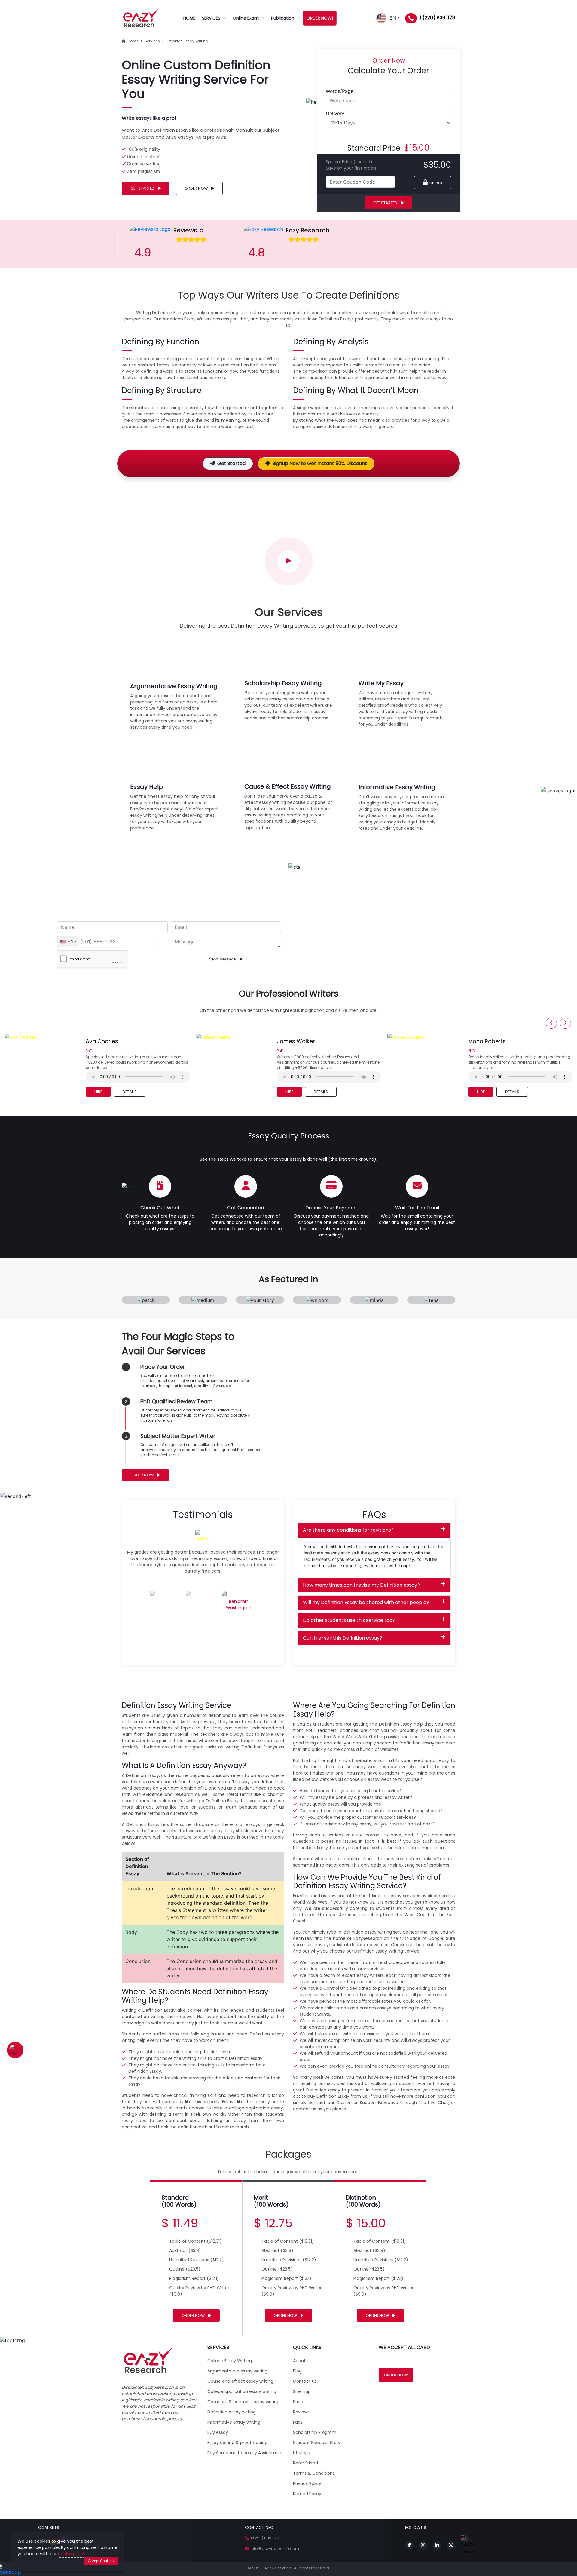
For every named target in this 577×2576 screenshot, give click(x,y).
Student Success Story (317, 2443)
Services (151, 41)
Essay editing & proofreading (237, 2443)
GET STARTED (143, 188)
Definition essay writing (232, 2412)
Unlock (435, 183)
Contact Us (305, 2381)
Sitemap (302, 2391)
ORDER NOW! (320, 18)
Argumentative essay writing (237, 2371)
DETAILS (129, 1092)
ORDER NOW (197, 188)
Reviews (301, 2412)
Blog (297, 2371)
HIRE (98, 1092)
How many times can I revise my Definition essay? (361, 1585)
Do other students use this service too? (349, 1620)
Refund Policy (307, 2494)
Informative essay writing (234, 2422)
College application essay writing (242, 2391)
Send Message (223, 959)
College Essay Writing (230, 2361)
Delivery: (336, 113)
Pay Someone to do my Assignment (245, 2453)
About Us (302, 2361)
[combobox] (68, 942)
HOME (189, 18)
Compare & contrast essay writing (243, 2402)
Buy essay (218, 2432)
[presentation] (551, 1023)
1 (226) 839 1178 (438, 18)
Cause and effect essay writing (240, 2381)
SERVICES (211, 18)
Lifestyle (302, 2453)
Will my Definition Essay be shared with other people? (366, 1602)
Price (298, 2402)
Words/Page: (340, 91)
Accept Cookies (101, 2561)
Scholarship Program (315, 2432)
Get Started (231, 463)
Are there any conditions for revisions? (348, 1530)
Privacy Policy (307, 2483)
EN (391, 18)
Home (132, 41)
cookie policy (72, 2554)
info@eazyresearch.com (274, 2548)
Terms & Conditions (314, 2473)
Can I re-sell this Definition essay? (343, 1638)
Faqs (298, 2422)
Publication (283, 18)
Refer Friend (305, 2463)
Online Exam (246, 18)
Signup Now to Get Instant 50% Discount (320, 463)
